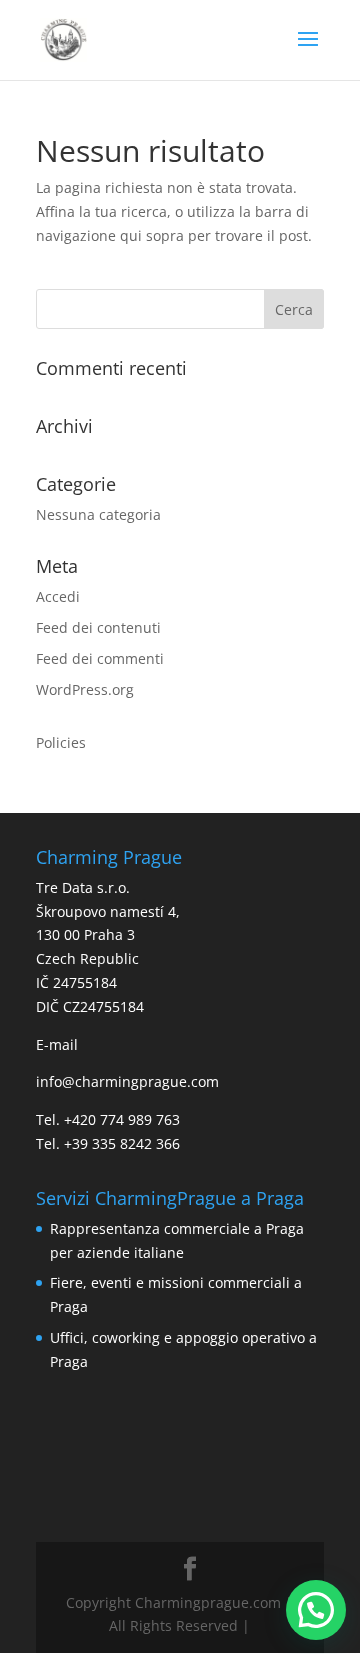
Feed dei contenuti (98, 627)
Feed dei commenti (100, 658)
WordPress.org (85, 689)
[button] (316, 1610)
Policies (61, 742)
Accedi (58, 596)
